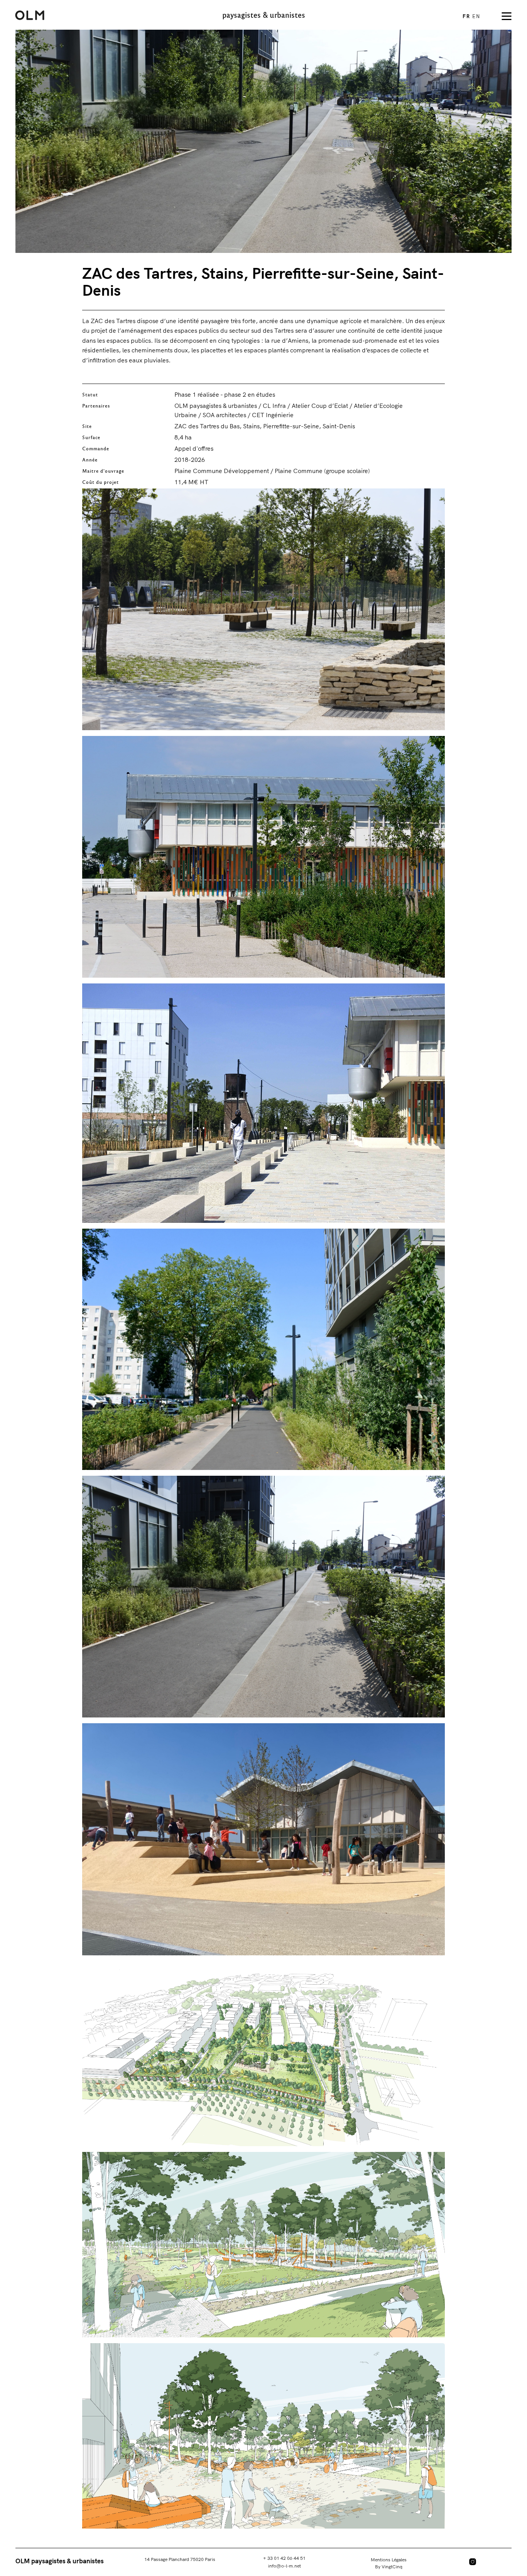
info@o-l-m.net (285, 2566)
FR (467, 16)
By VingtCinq (389, 2567)
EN (476, 16)
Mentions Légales (389, 2560)
